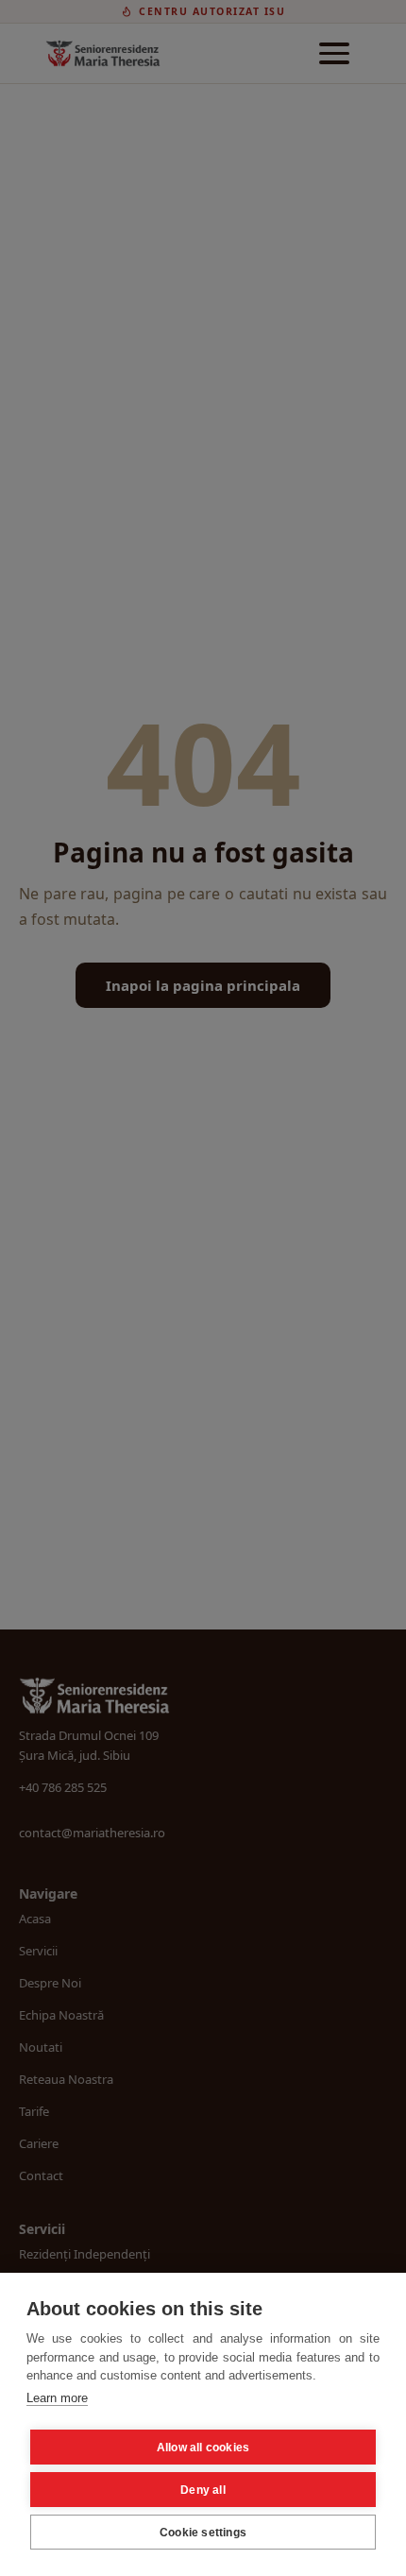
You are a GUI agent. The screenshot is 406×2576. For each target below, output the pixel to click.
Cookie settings (203, 2533)
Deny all (203, 2490)
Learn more (57, 2398)
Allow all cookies (203, 2448)
